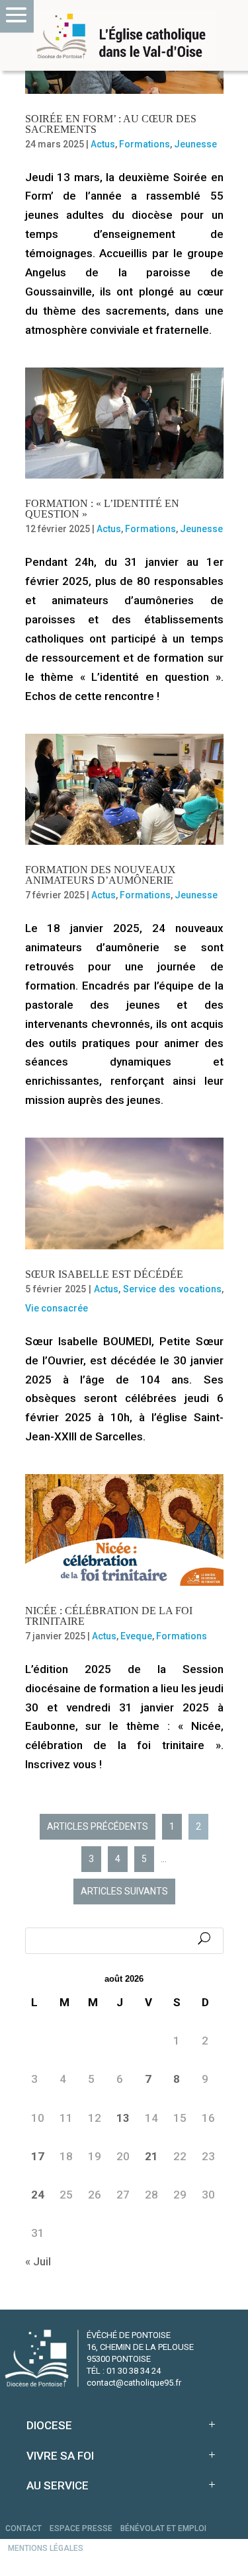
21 (151, 2156)
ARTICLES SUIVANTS (124, 1891)
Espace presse (81, 2528)
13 (123, 2118)
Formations (145, 144)
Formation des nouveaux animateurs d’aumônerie (101, 875)
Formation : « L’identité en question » (102, 509)
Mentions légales (46, 2548)
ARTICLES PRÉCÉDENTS (98, 1826)
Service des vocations (172, 1289)
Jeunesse (195, 144)
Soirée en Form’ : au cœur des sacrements (111, 124)
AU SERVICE (58, 2485)
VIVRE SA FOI (60, 2456)
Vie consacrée (57, 1308)
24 (38, 2195)
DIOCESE (49, 2425)
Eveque (136, 1636)
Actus (103, 144)
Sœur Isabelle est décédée (104, 1274)
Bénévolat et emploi (163, 2528)
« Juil (38, 2261)
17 (38, 2156)
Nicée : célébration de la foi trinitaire (109, 1616)
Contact (23, 2528)
